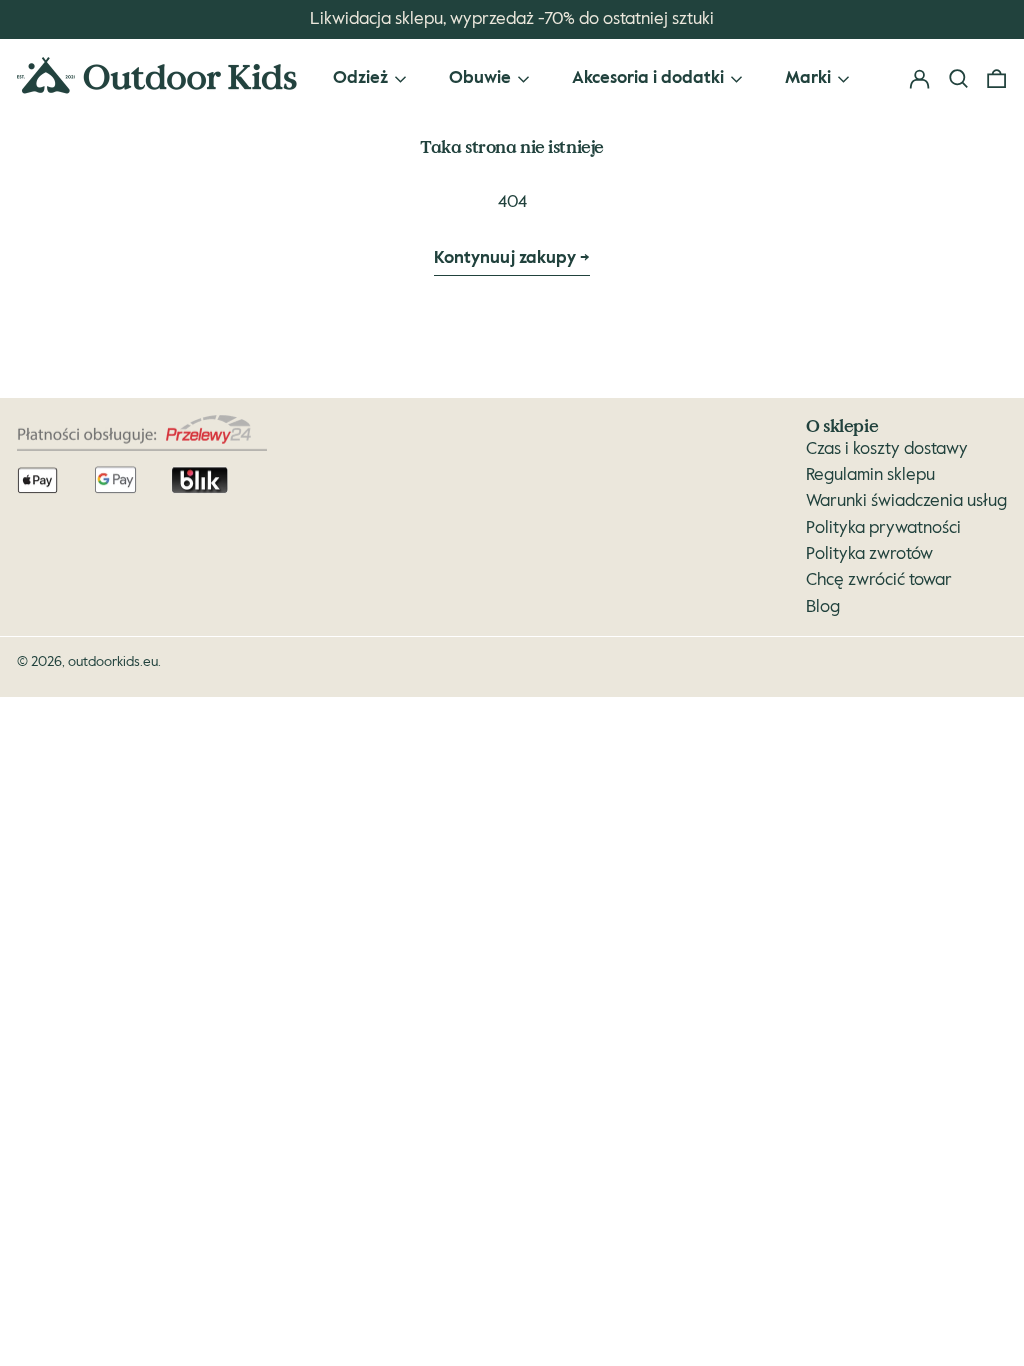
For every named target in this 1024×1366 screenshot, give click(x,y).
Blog (823, 607)
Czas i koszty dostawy (887, 449)
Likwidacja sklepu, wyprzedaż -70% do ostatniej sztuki (512, 19)
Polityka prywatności (883, 528)
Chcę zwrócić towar (879, 580)
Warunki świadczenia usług (906, 501)
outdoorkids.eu (113, 662)
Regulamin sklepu (870, 475)
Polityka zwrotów (869, 554)
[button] (996, 79)
